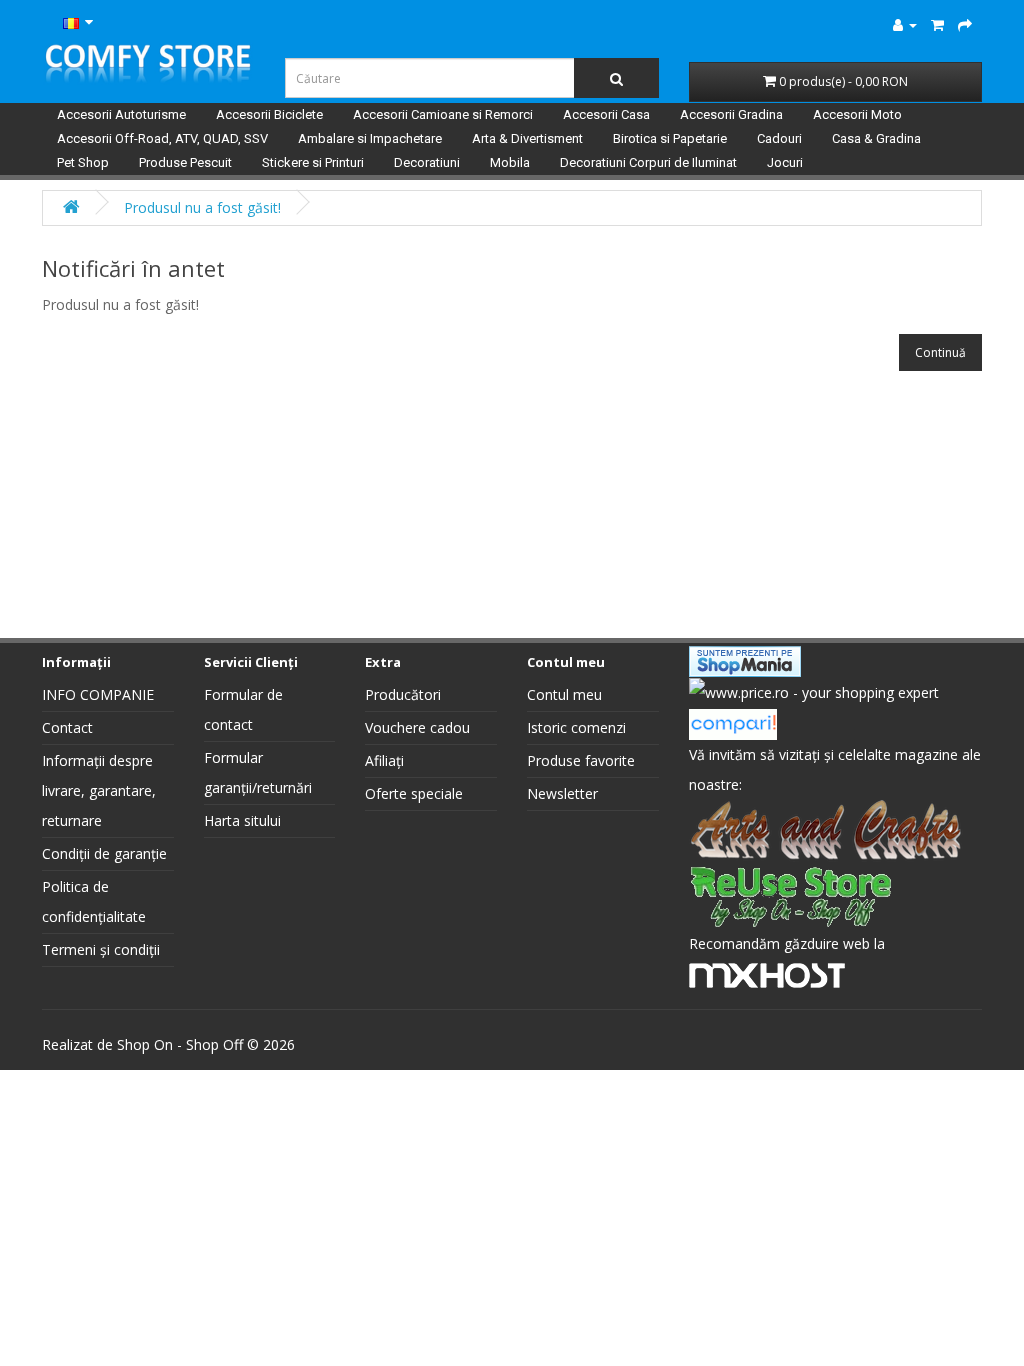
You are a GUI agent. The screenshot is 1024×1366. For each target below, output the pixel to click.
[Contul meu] (905, 24)
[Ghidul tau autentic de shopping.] (733, 722)
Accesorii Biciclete (269, 114)
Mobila (510, 162)
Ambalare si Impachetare (370, 138)
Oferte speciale (414, 793)
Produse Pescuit (185, 162)
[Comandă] (965, 24)
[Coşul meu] (937, 24)
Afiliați (384, 760)
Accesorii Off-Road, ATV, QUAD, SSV (162, 138)
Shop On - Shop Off (180, 1044)
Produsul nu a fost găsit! (202, 207)
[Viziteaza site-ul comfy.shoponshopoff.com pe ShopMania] (745, 659)
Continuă (940, 352)
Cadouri (779, 138)
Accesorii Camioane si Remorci (443, 114)
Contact (67, 727)
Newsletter (562, 793)
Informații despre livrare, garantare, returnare (99, 790)
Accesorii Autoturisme (121, 114)
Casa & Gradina (876, 138)
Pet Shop (83, 162)
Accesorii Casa (606, 114)
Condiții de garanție (104, 853)
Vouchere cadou (417, 727)
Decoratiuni (427, 162)
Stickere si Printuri (313, 162)
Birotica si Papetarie (670, 138)
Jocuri (785, 162)
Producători (403, 694)
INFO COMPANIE (98, 694)
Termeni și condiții (101, 949)
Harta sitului (242, 820)
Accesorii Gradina (731, 114)
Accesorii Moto (857, 114)
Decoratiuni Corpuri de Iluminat (648, 162)
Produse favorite (581, 760)
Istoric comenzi (576, 727)
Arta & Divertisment (527, 138)
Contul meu (564, 694)
